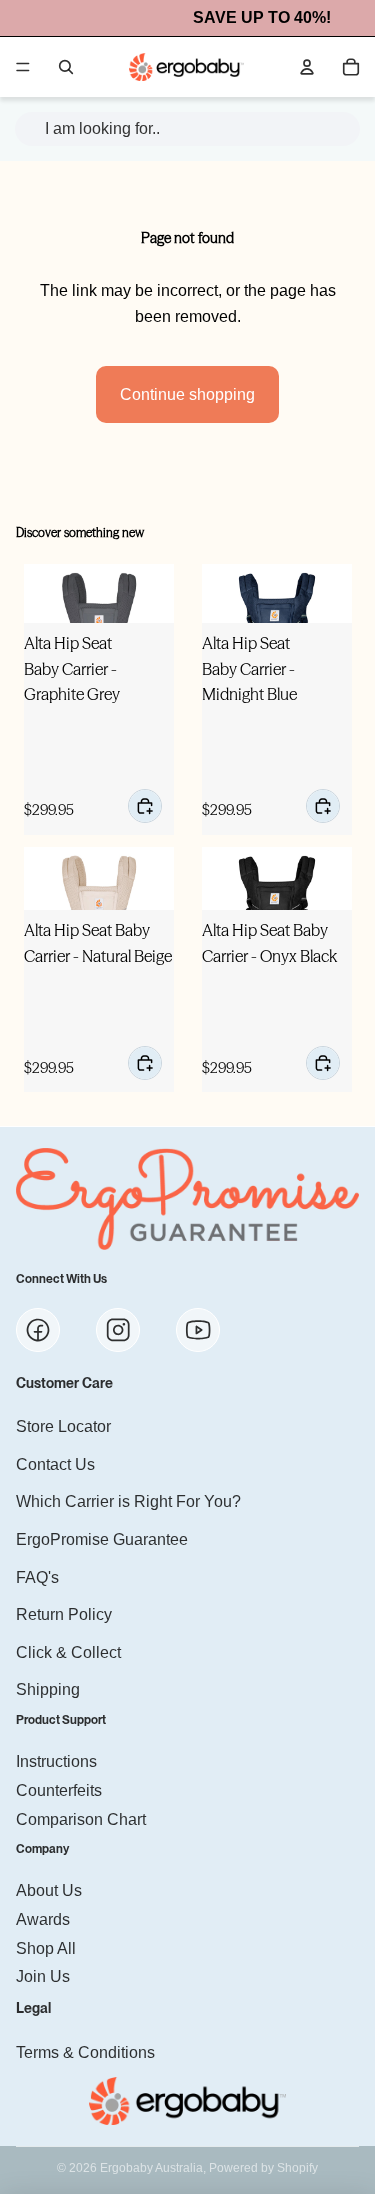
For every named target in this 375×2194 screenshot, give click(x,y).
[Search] (66, 67)
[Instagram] (118, 1330)
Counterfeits (59, 1790)
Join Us (43, 1976)
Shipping (48, 1689)
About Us (49, 1890)
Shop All (46, 1947)
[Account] (307, 67)
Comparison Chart (81, 1818)
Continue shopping (187, 394)
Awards (43, 1919)
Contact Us (55, 1463)
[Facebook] (38, 1330)
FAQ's (37, 1576)
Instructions (56, 1761)
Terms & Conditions (85, 2051)
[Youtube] (198, 1330)
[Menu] (23, 67)
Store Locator (63, 1426)
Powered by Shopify (263, 2168)
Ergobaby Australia (151, 2168)
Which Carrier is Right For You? (128, 1501)
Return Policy (64, 1614)
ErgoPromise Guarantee (102, 1539)
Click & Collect (68, 1651)
